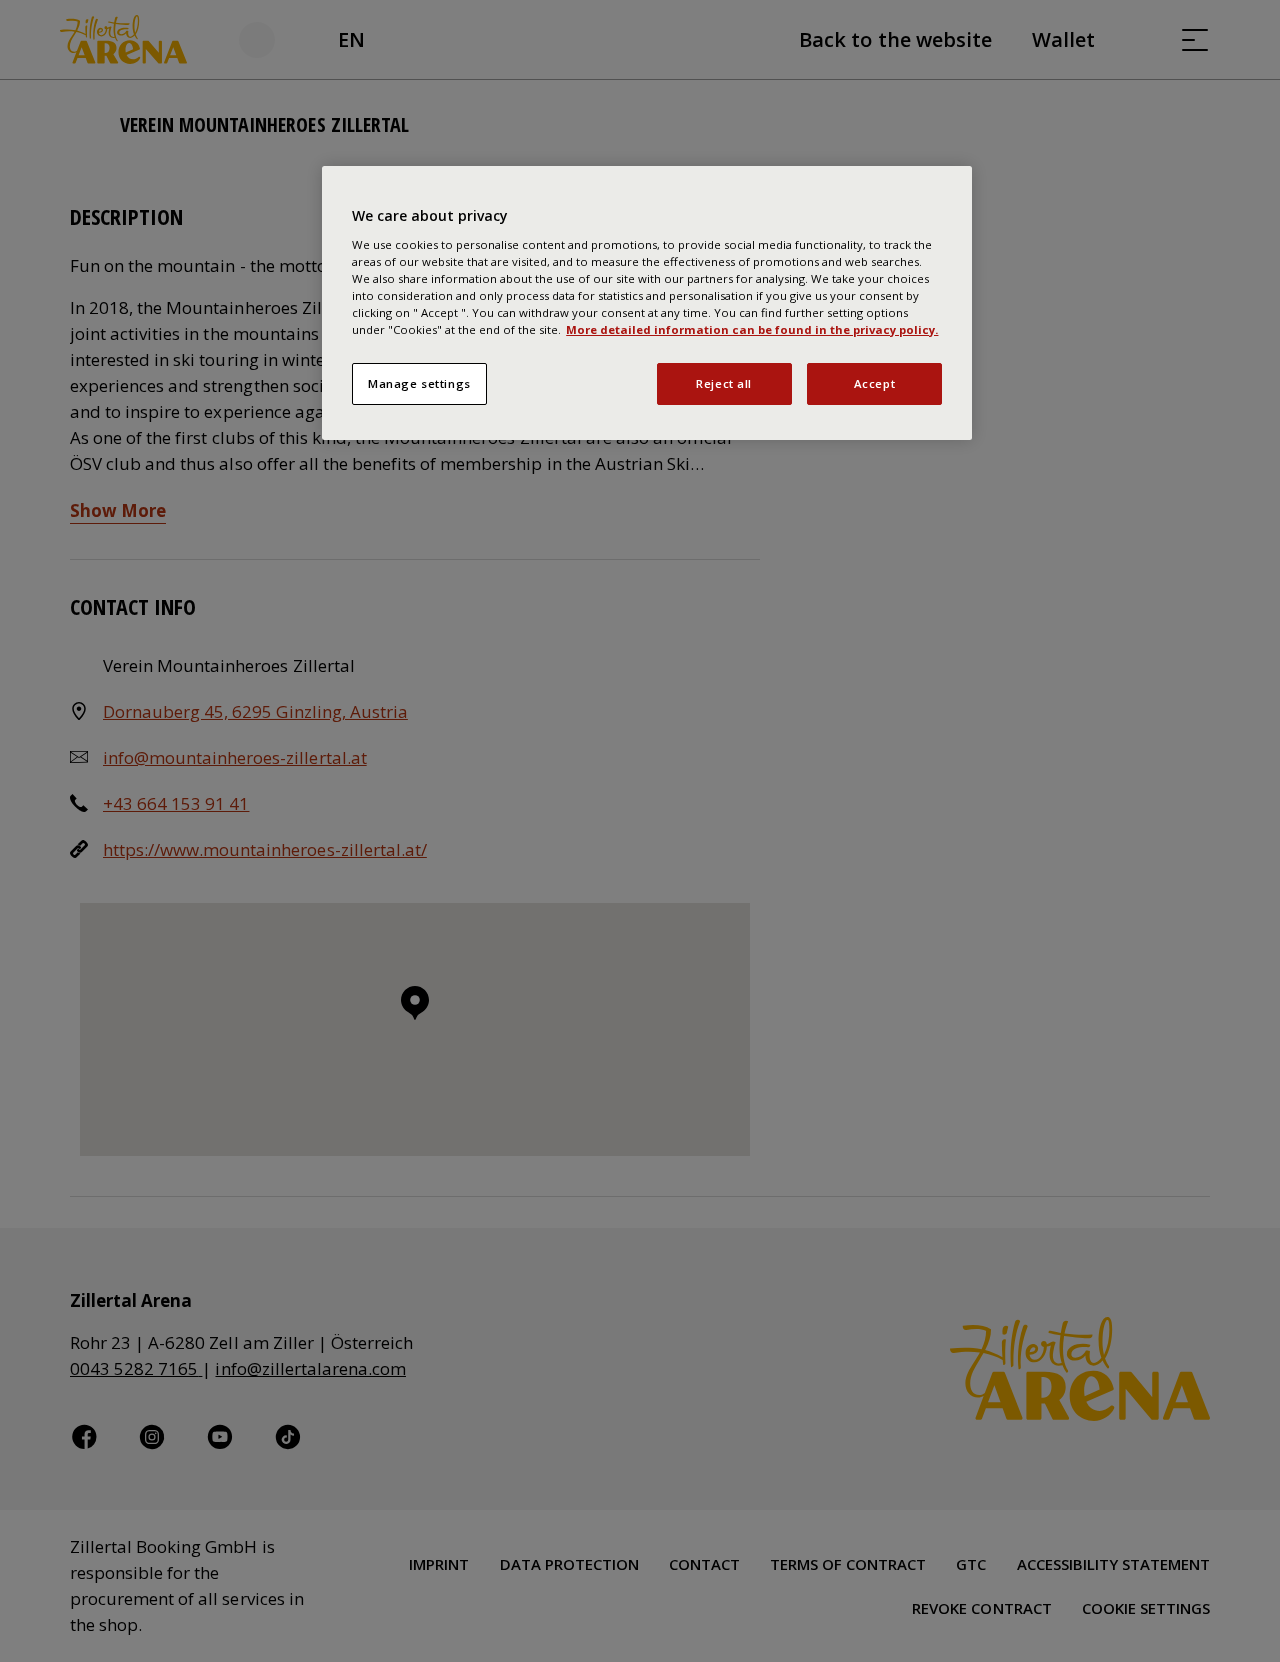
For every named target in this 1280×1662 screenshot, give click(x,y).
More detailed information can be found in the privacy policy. (752, 329)
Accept (874, 383)
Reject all (724, 383)
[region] (647, 303)
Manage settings (419, 383)
